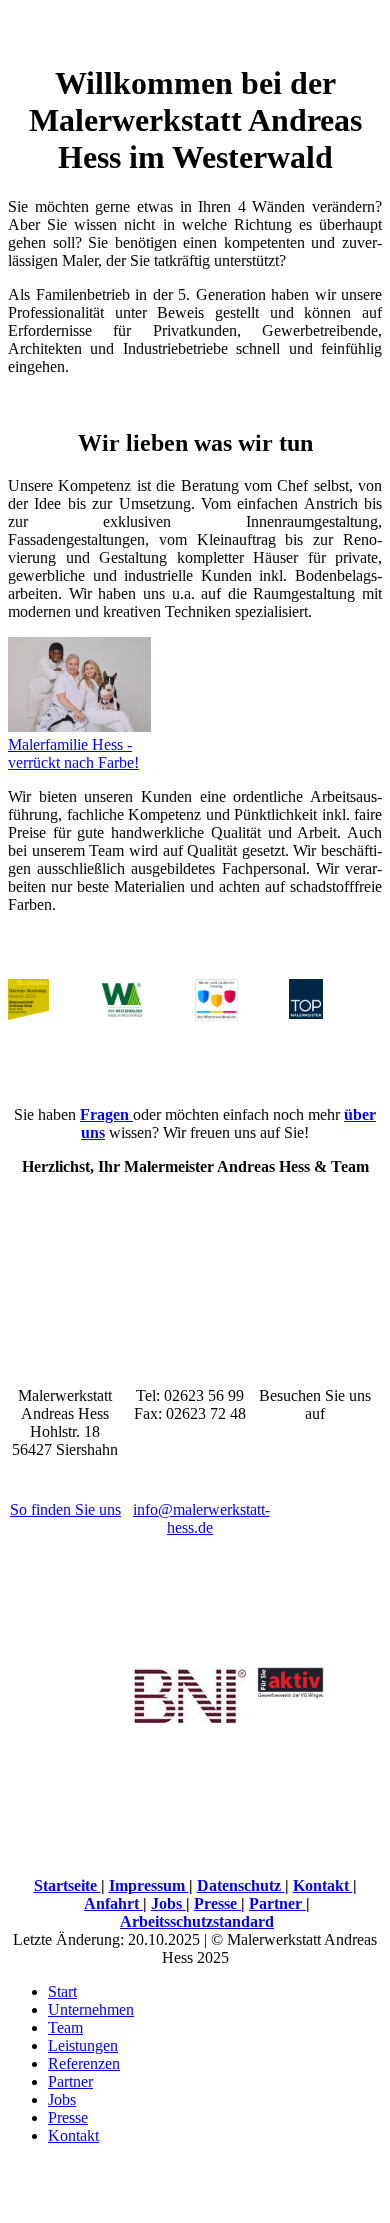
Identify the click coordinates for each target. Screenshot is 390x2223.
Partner (277, 1903)
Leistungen (83, 2045)
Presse (217, 1903)
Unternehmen (91, 2009)
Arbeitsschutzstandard (197, 1921)
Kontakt (323, 1885)
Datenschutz (241, 1885)
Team (65, 2027)
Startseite (67, 1885)
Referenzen (84, 2063)
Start (62, 1991)
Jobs (168, 1903)
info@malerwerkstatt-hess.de (201, 1518)
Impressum (149, 1885)
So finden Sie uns (65, 1509)
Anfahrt (113, 1903)
